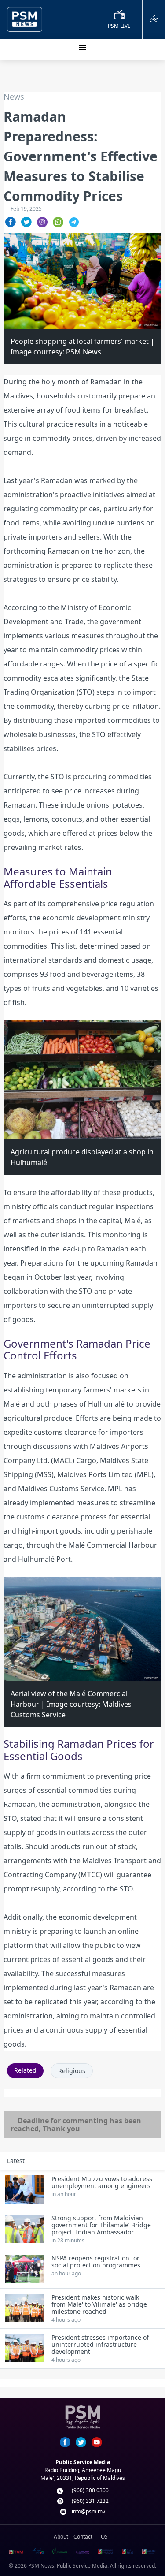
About (61, 2537)
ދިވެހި (154, 19)
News (14, 97)
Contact (83, 2537)
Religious (72, 2071)
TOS (103, 2537)
